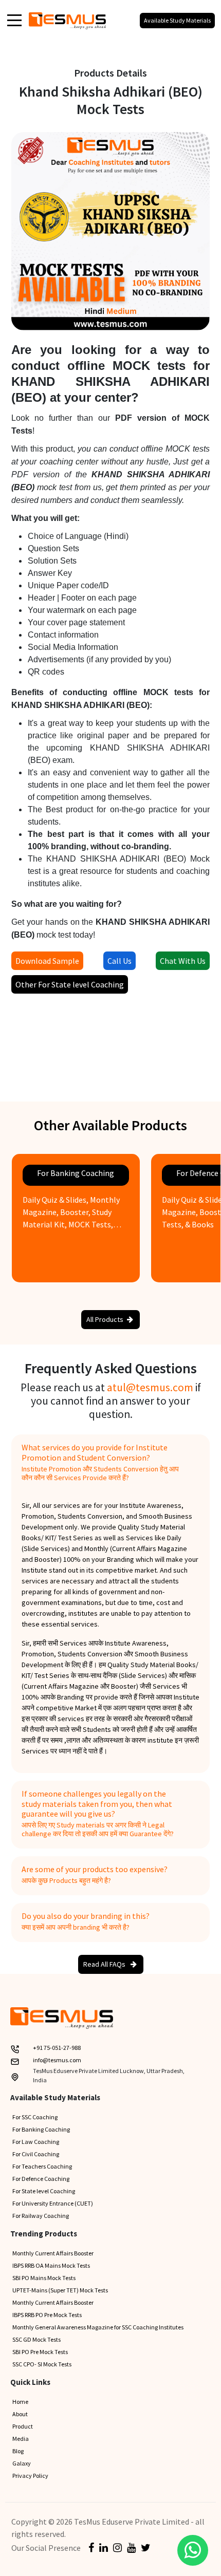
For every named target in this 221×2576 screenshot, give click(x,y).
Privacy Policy (30, 2476)
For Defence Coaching (41, 2179)
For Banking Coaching (41, 2129)
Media (21, 2439)
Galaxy (22, 2463)
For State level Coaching (44, 2191)
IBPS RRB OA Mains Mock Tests (51, 2265)
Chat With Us (183, 961)
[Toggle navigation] (14, 20)
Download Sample (47, 961)
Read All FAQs (105, 1964)
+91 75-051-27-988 (57, 2048)
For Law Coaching (36, 2142)
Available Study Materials (177, 20)
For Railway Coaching (41, 2216)
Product (23, 2426)
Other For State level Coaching (70, 984)
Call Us (119, 961)
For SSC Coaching (35, 2117)
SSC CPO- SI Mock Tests (42, 2364)
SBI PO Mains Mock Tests (44, 2278)
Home (20, 2402)
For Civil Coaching (36, 2154)
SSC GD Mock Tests (36, 2339)
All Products (105, 1319)
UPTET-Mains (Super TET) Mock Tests (60, 2290)
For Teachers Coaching (42, 2166)
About (20, 2414)
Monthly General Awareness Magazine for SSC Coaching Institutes (98, 2327)
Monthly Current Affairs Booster (53, 2253)
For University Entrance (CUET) (53, 2203)
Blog (18, 2451)
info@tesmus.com (57, 2060)
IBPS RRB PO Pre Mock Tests (47, 2315)
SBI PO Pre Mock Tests (40, 2352)
